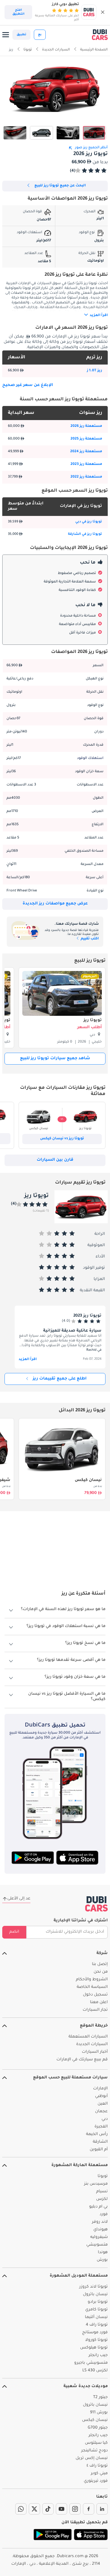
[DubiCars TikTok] (48, 2509)
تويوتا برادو (98, 2302)
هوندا (103, 2253)
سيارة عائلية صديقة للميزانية (72, 1331)
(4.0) (66, 1321)
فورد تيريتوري (96, 2481)
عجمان (101, 2112)
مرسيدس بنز (96, 2184)
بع (40, 35)
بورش (102, 2260)
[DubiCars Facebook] (89, 2509)
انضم (14, 1932)
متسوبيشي (97, 2245)
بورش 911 (99, 2413)
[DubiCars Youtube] (61, 2509)
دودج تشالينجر (94, 2451)
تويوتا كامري (96, 2310)
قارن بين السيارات (55, 1160)
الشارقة (100, 2142)
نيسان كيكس (88, 1480)
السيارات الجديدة (92, 2045)
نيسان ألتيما (96, 2317)
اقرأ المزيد (28, 1359)
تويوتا (103, 2177)
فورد (104, 2215)
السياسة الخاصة (92, 1987)
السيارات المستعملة (88, 2037)
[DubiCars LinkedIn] (102, 2509)
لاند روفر (100, 2222)
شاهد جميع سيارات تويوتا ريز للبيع (55, 1059)
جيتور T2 (100, 2398)
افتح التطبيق (18, 12)
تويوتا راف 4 (97, 2325)
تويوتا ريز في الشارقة (85, 534)
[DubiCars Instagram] (75, 2509)
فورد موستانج (95, 2333)
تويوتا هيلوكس (94, 2348)
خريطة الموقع (94, 2026)
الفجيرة (101, 2127)
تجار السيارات (95, 2010)
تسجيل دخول (95, 1995)
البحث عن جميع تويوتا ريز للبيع (60, 186)
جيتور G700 (98, 2428)
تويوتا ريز (93, 1021)
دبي (105, 2119)
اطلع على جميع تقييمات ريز (60, 1379)
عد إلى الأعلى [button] (19, 1899)
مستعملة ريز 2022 (86, 477)
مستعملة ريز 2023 (86, 464)
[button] (103, 12)
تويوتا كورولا (96, 2340)
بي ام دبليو (98, 2207)
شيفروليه (99, 2237)
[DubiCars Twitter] (34, 2509)
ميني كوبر (99, 2474)
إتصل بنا (100, 1964)
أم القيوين (99, 2150)
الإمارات (100, 2089)
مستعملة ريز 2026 (86, 426)
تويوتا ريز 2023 (87, 1316)
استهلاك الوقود (90, 758)
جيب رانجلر (98, 2356)
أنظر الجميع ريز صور (91, 148)
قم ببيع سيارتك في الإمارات (82, 2060)
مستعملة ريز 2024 (86, 452)
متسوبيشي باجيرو (91, 2363)
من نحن (101, 1972)
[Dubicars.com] (96, 1904)
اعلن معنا (99, 2003)
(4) (73, 171)
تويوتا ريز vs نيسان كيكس (62, 1139)
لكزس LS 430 (95, 2371)
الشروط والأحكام (92, 1980)
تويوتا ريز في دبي (89, 522)
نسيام (102, 2192)
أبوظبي (101, 2096)
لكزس (102, 2199)
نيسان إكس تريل (92, 2458)
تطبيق (21, 35)
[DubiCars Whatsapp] (21, 2509)
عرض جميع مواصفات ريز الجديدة (55, 904)
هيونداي (101, 2230)
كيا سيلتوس (96, 2443)
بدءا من (98, 1487)
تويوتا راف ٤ (97, 2466)
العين (103, 2104)
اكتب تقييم (89, 939)
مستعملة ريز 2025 (86, 439)
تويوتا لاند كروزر (93, 2287)
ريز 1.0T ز (94, 371)
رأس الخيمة (97, 2134)
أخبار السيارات (95, 2052)
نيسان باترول (95, 2295)
